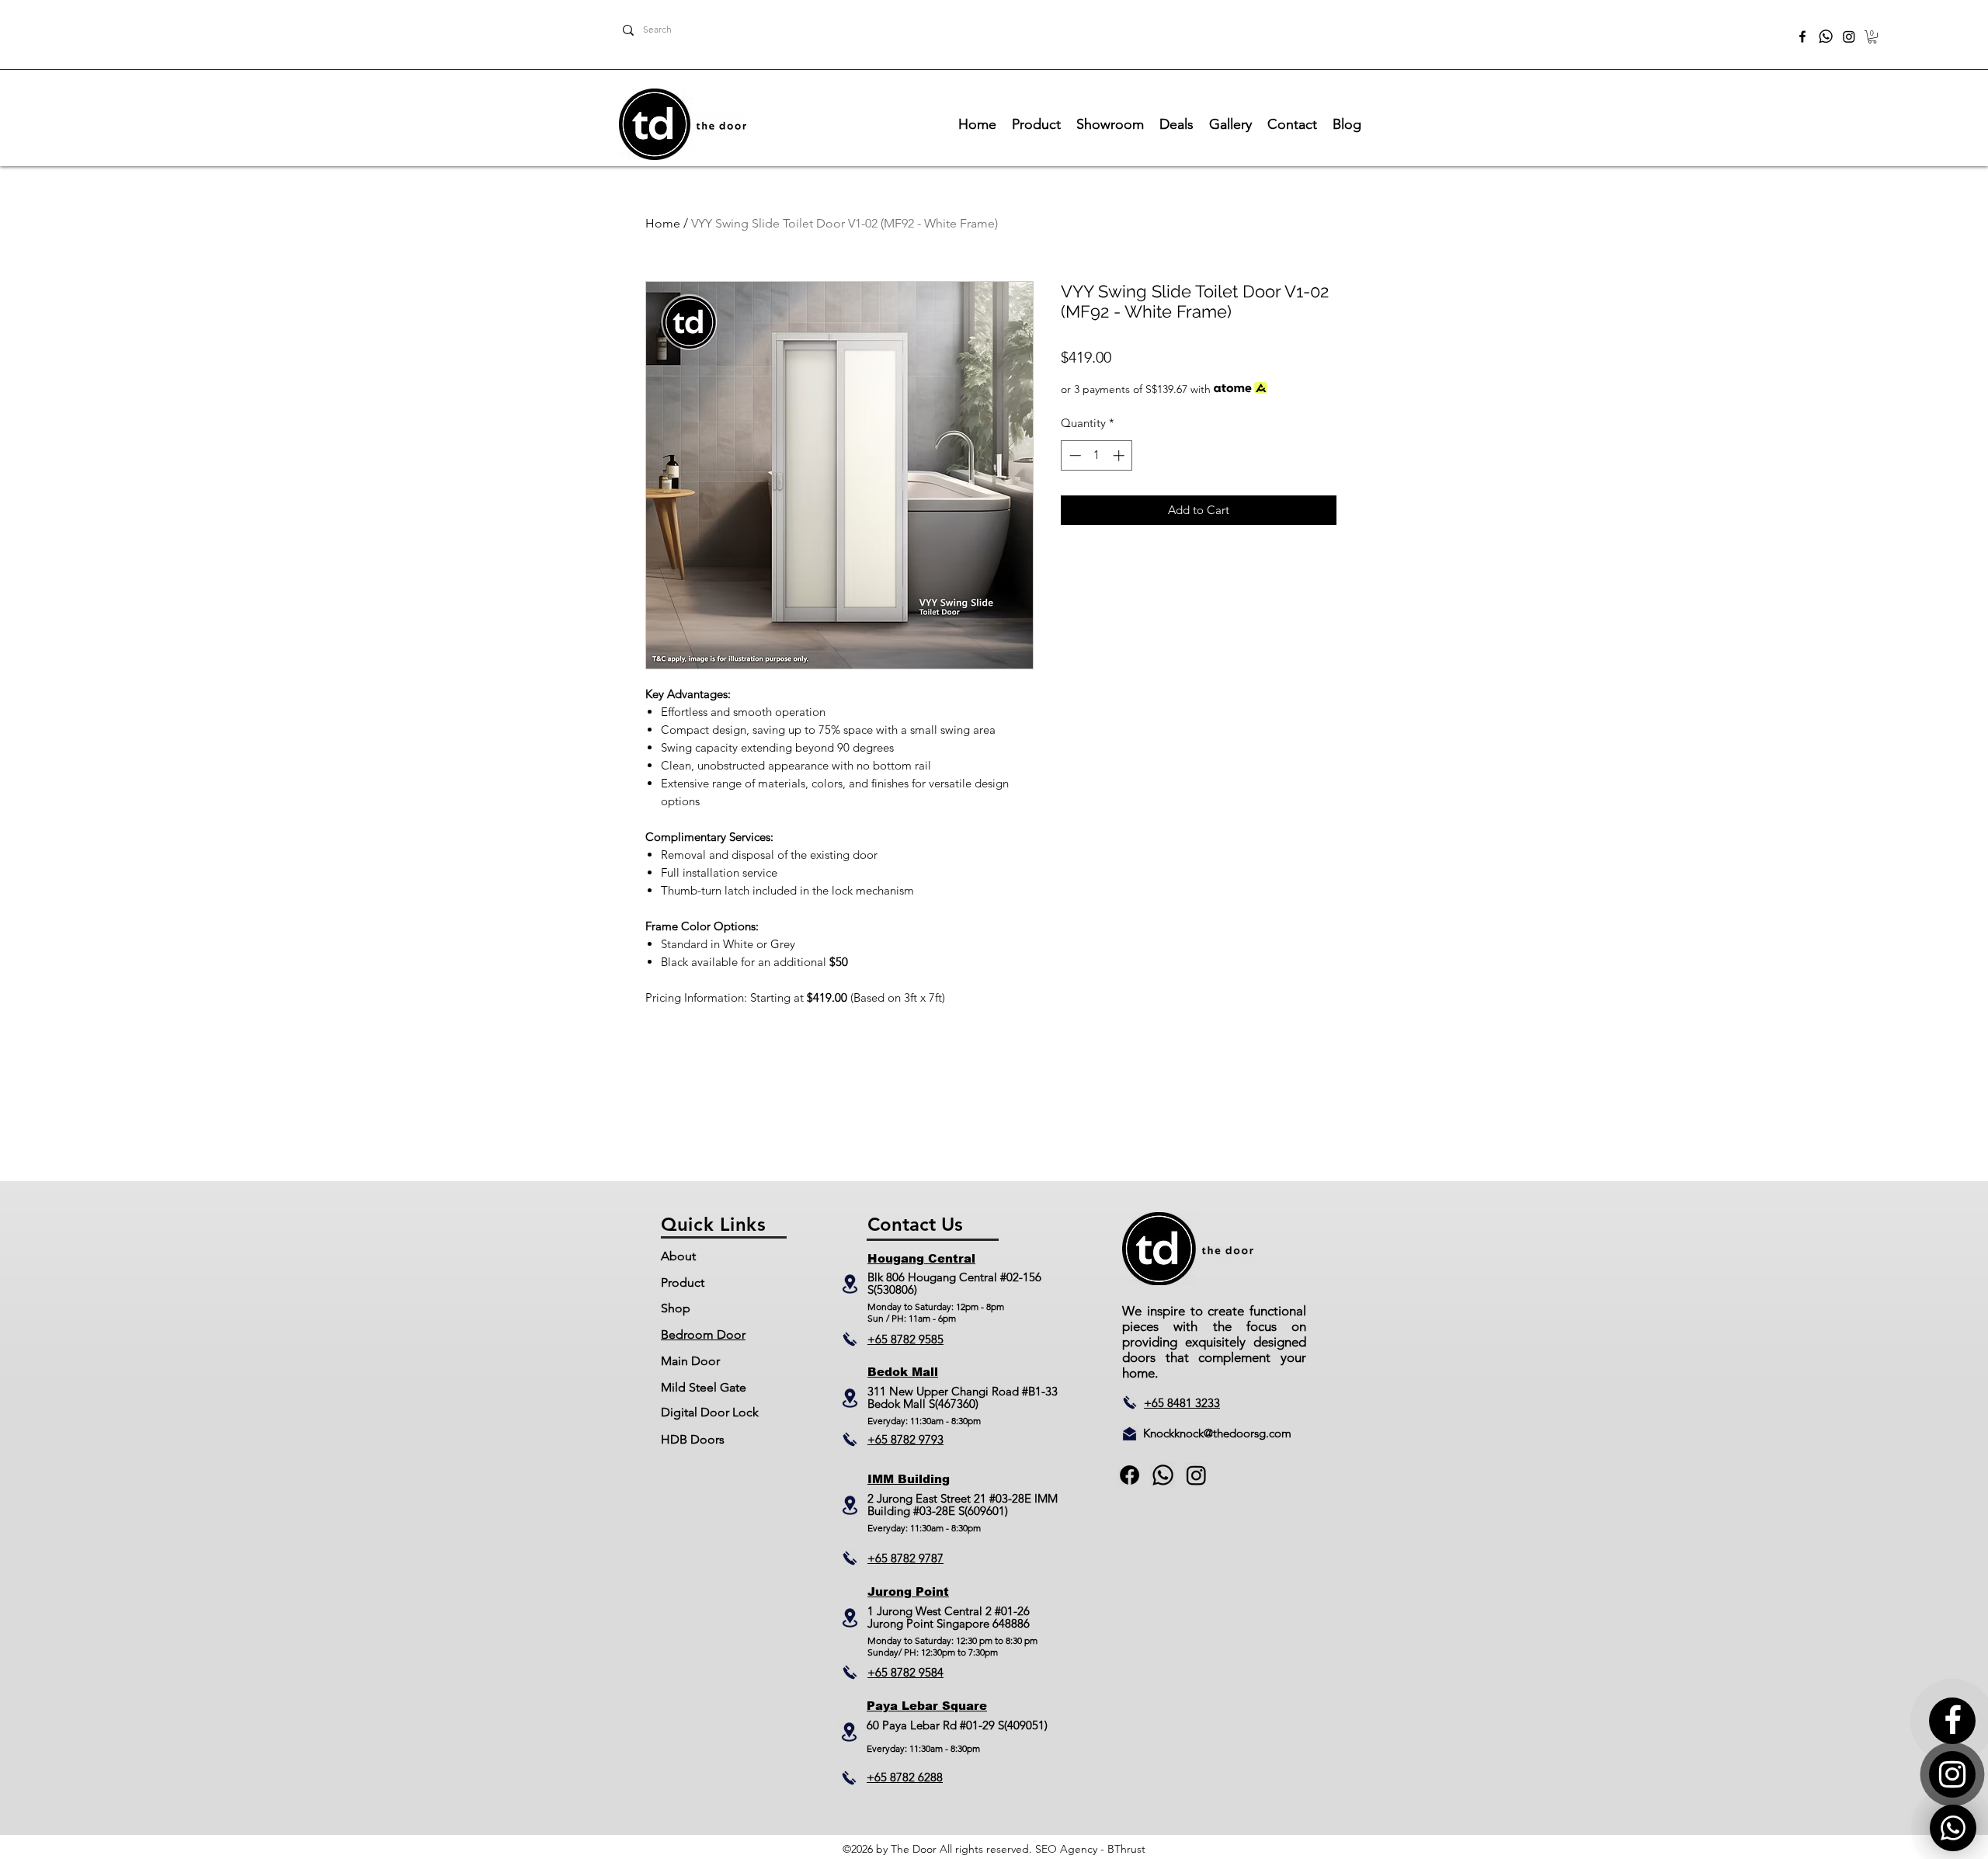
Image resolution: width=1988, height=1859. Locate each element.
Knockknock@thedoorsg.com (1217, 1433)
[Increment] (1120, 455)
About (678, 1256)
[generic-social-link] (1163, 1475)
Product (683, 1282)
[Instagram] (1849, 36)
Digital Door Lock (710, 1412)
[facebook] (1802, 36)
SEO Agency (1066, 1849)
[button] (1872, 37)
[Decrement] (1074, 455)
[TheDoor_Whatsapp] (1826, 36)
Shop (676, 1308)
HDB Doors (693, 1439)
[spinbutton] (1097, 455)
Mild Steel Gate (704, 1387)
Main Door (690, 1361)
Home (663, 223)
